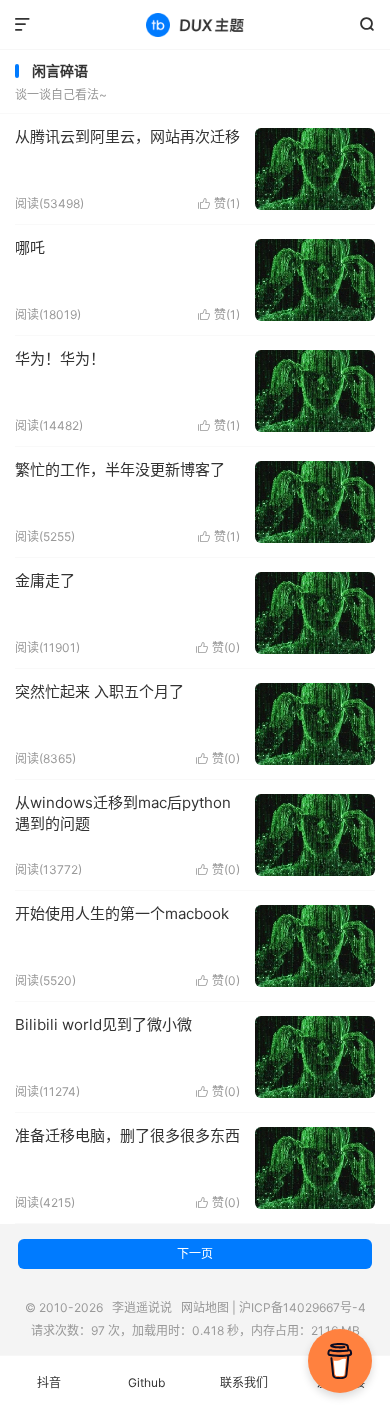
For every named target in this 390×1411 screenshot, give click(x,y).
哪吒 (30, 247)
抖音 (49, 1382)
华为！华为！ (60, 358)
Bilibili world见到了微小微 (103, 1024)
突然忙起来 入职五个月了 (99, 691)
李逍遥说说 (195, 25)
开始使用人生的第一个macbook (122, 913)
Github (146, 1382)
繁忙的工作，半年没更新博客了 (120, 469)
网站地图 (205, 1307)
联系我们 (244, 1382)
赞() (219, 203)
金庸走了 (45, 580)
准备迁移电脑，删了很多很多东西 (127, 1135)
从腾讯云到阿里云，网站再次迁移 (127, 136)
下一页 (195, 1253)
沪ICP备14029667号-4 (302, 1307)
